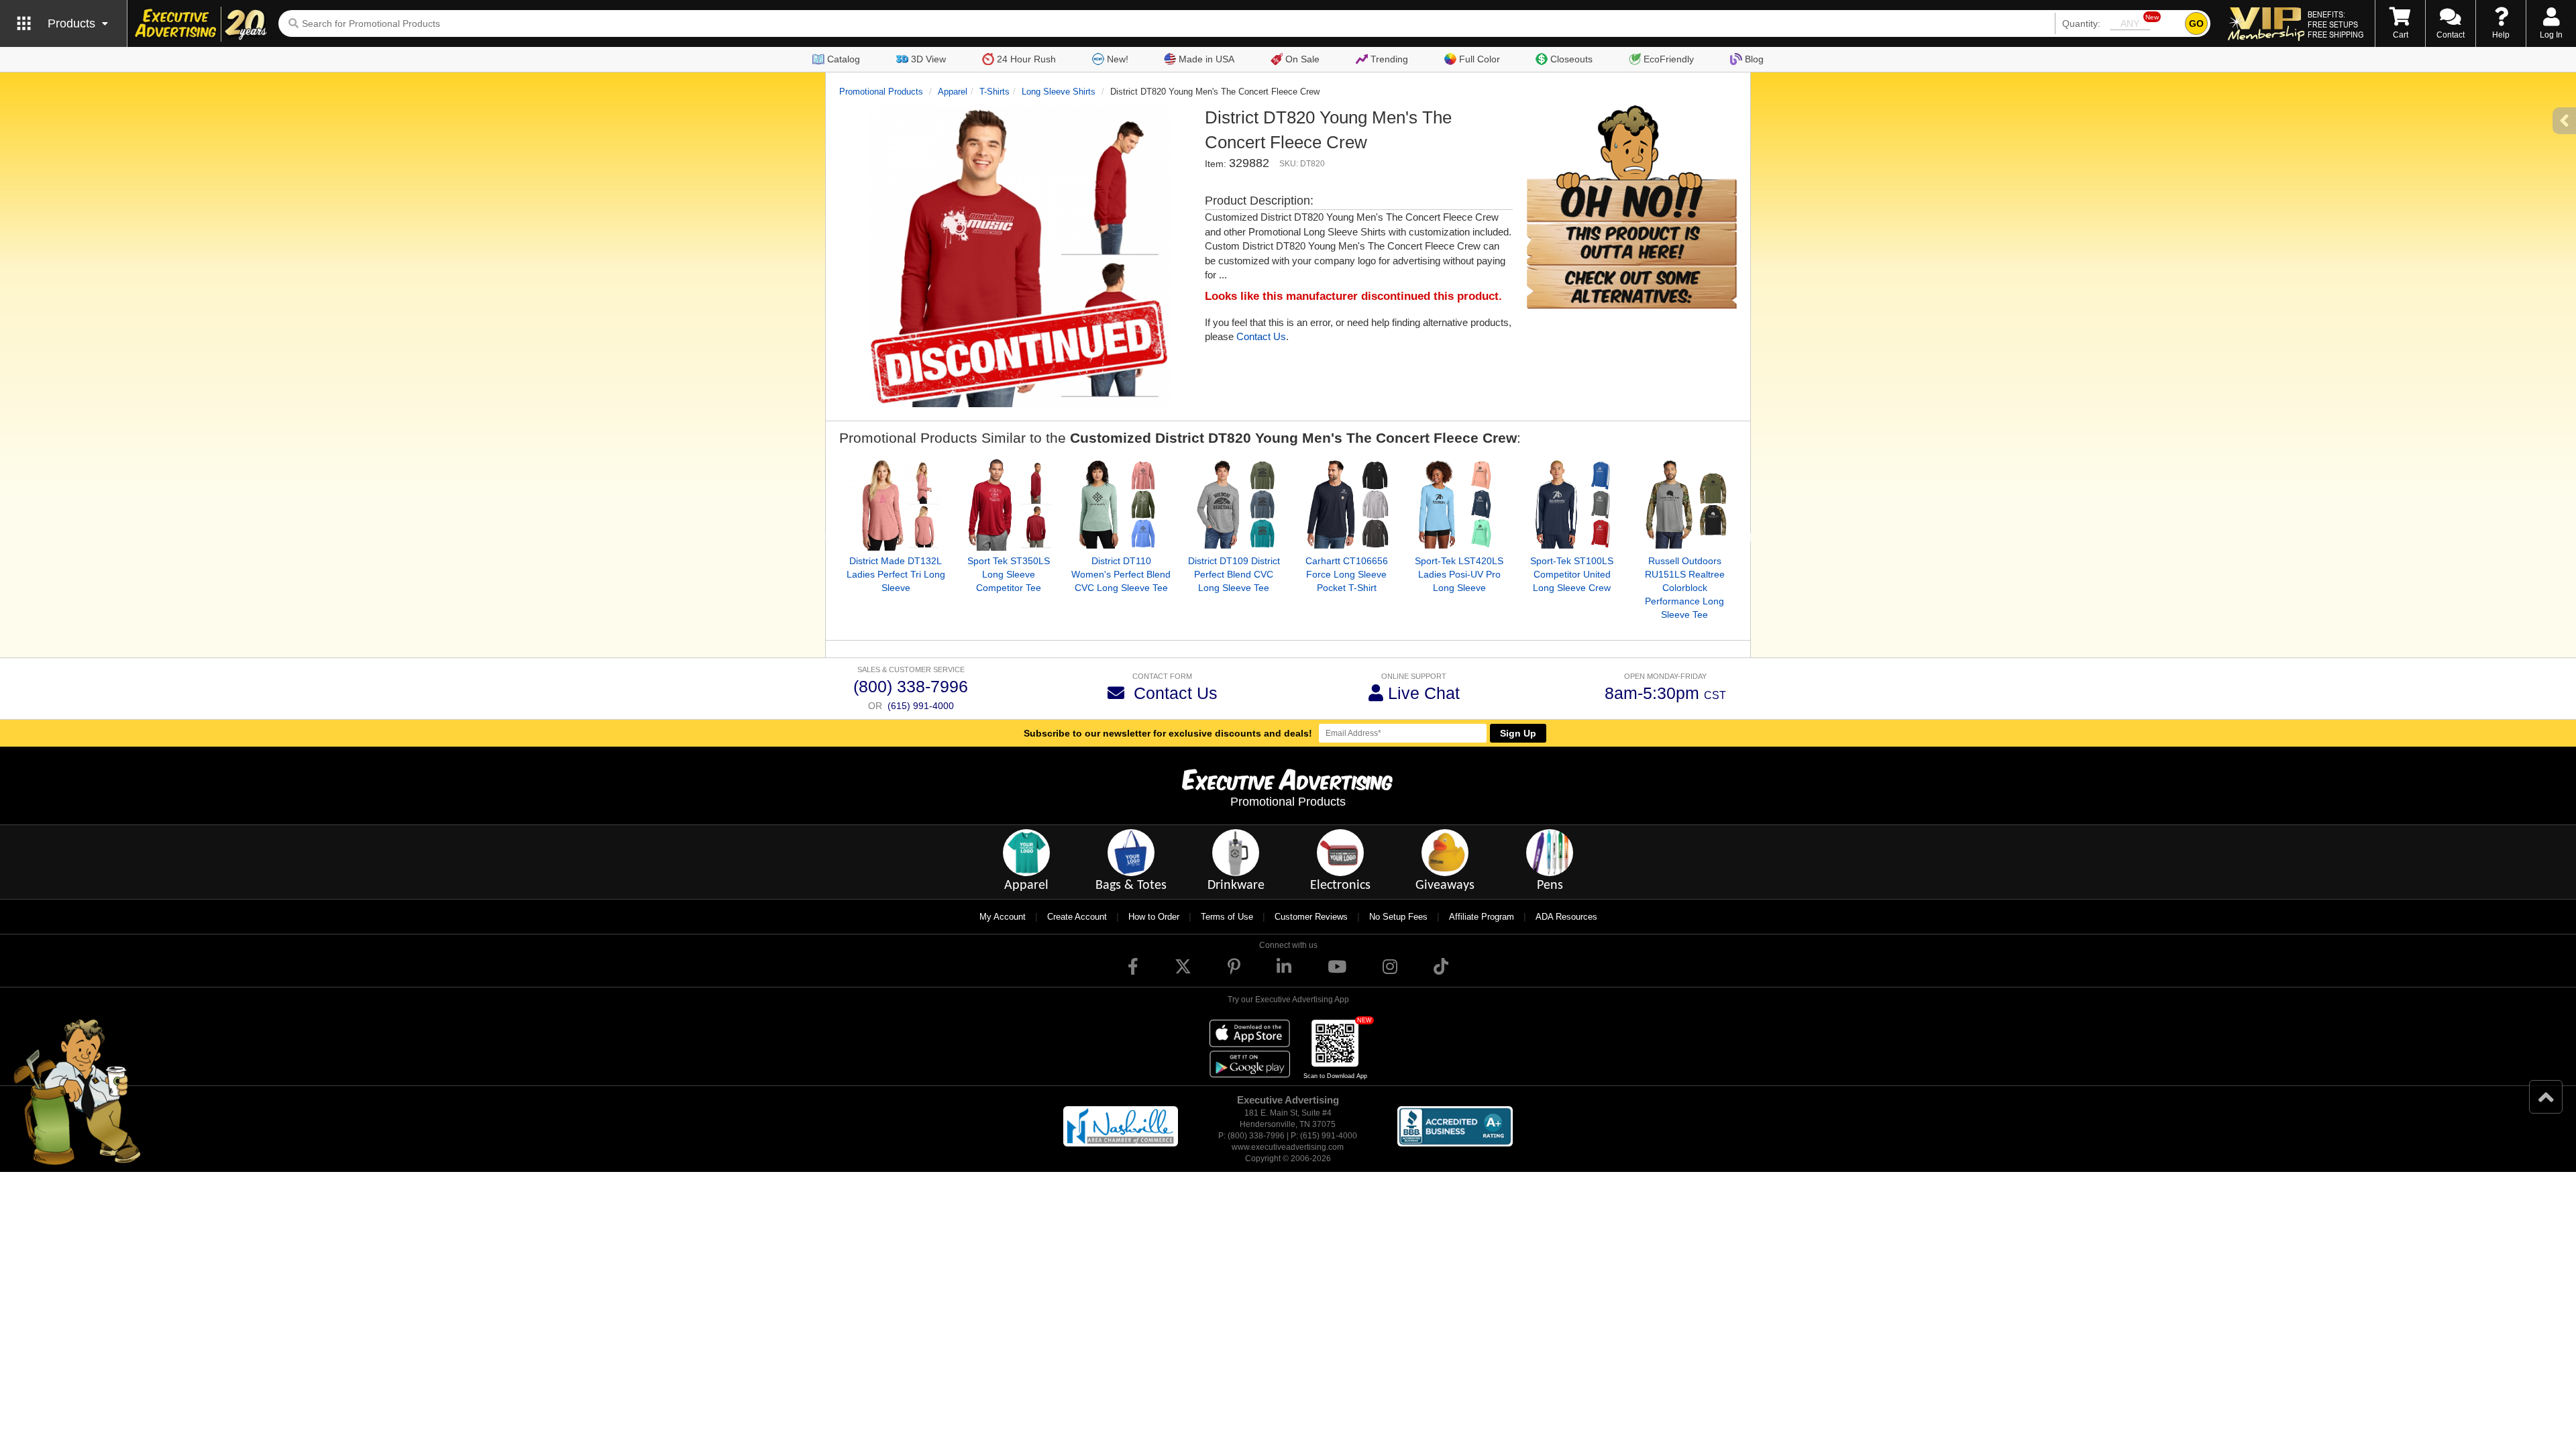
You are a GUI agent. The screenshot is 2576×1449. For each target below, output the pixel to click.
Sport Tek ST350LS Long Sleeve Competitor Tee (1009, 574)
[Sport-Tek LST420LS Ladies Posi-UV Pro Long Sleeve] (1459, 504)
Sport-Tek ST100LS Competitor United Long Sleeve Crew (1572, 574)
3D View (928, 59)
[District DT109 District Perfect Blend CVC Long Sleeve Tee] (1234, 504)
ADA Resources (1566, 917)
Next (1747, 538)
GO (2196, 23)
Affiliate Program (1482, 917)
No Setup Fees (1398, 917)
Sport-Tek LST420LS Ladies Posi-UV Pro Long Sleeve (1459, 574)
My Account (1003, 917)
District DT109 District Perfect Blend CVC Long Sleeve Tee (1234, 574)
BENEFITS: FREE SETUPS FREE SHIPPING (2336, 24)
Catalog (844, 59)
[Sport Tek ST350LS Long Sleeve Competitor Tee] (1008, 504)
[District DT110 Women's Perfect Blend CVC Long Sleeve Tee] (1121, 504)
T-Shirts (995, 92)
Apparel (953, 92)
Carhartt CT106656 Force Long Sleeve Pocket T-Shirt (1347, 574)
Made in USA (1206, 59)
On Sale (1302, 59)
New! (1118, 59)
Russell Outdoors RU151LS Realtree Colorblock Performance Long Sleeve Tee (1685, 588)
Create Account (1077, 917)
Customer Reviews (1311, 917)
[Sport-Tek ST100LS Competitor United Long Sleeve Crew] (1572, 504)
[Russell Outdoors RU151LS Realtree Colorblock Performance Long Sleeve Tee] (1684, 504)
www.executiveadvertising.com (1288, 1147)
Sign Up (1518, 733)
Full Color (1480, 59)
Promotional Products (881, 92)
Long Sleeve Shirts (1059, 92)
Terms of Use (1227, 917)
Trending (1389, 59)
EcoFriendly (1669, 59)
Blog (1754, 59)
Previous (829, 538)
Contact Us (1261, 336)
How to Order (1154, 917)
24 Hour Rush (1026, 59)
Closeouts (1571, 59)
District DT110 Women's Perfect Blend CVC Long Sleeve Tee (1121, 574)
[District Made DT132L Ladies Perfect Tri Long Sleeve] (896, 504)
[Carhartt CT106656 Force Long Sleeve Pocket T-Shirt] (1346, 504)
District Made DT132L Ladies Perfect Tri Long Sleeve (896, 574)
